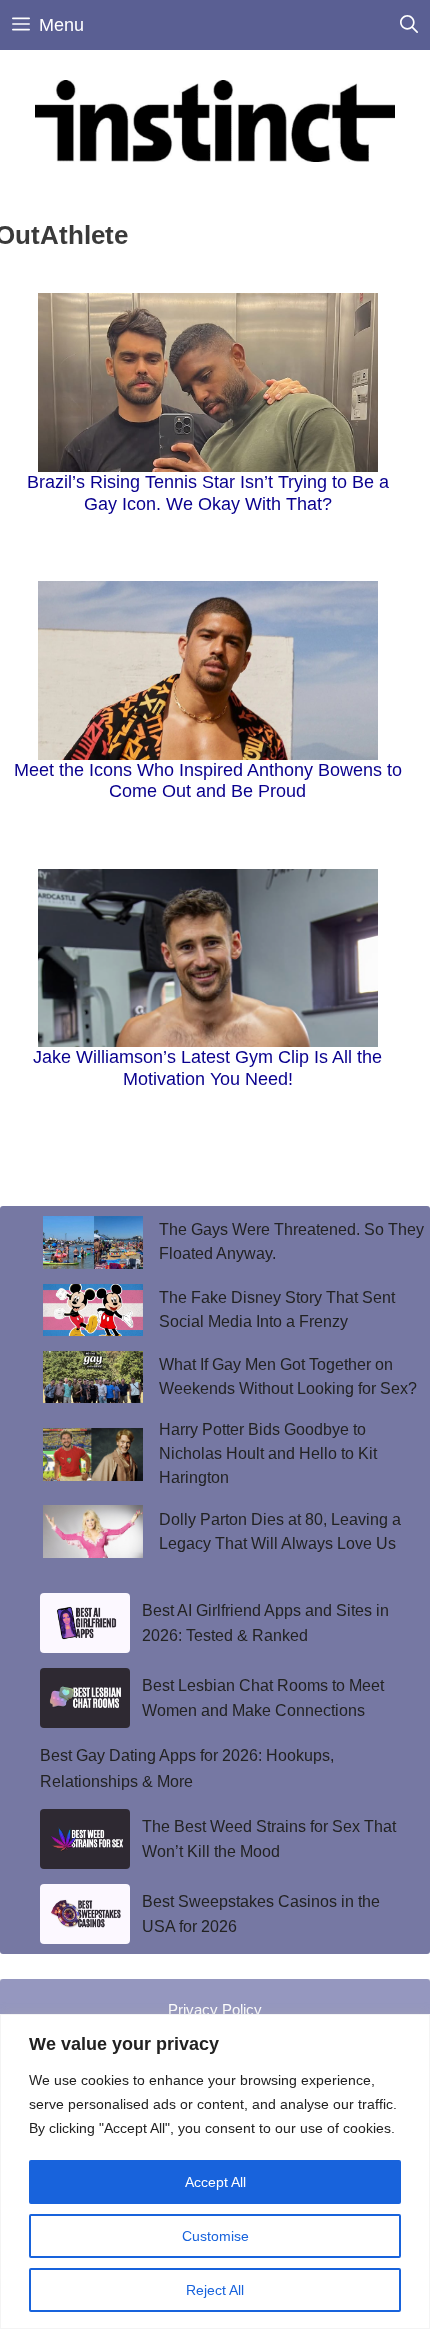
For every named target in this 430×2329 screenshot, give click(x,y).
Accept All (215, 2182)
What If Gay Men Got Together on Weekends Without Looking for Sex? (288, 1376)
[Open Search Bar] (409, 25)
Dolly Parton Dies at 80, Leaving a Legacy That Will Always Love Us (280, 1531)
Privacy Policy (215, 2009)
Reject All (215, 2290)
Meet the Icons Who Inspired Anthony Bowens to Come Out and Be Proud (208, 781)
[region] (215, 2171)
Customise (215, 2236)
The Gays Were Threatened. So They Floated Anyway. (291, 1241)
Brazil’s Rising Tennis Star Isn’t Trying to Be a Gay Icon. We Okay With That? (208, 493)
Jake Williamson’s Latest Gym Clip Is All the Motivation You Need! (207, 1068)
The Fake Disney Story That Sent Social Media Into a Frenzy (277, 1309)
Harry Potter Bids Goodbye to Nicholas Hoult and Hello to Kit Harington (268, 1453)
